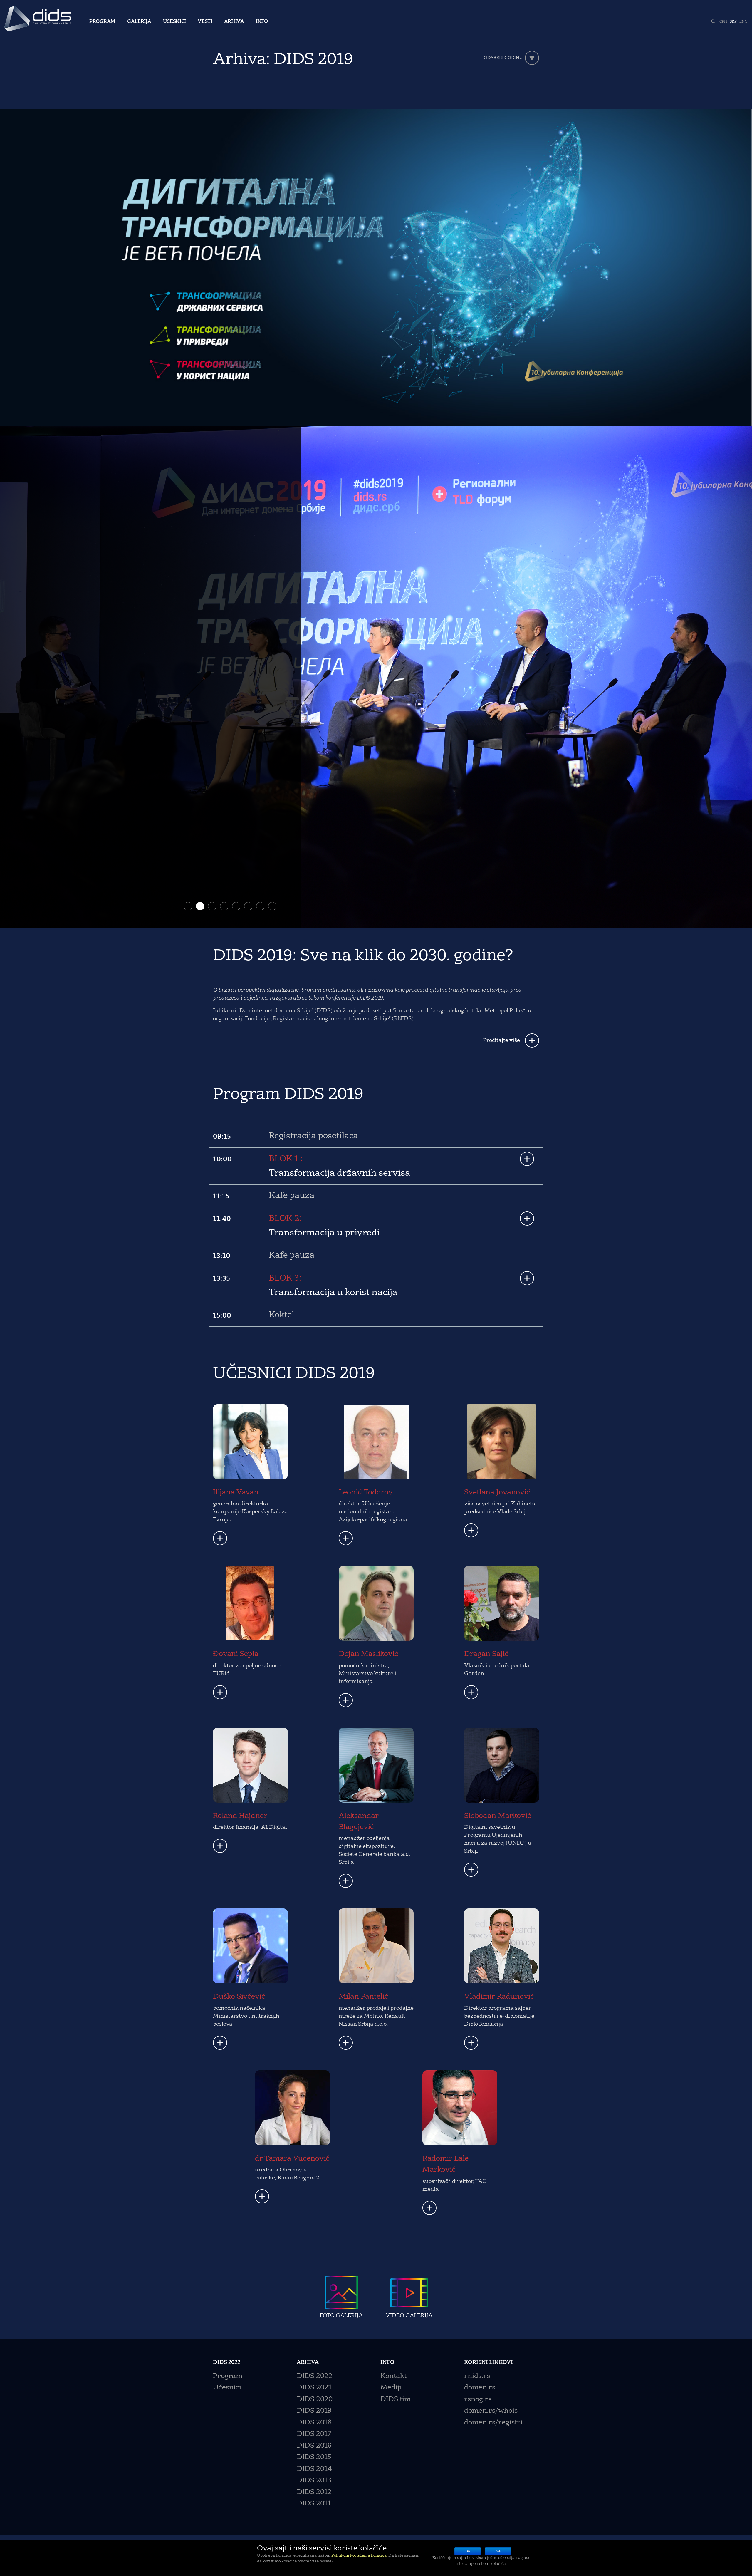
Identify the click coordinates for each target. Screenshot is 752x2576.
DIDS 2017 (314, 2434)
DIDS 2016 (314, 2445)
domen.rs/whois (491, 2410)
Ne (498, 2551)
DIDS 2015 (314, 2457)
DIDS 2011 (314, 2503)
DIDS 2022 (315, 2376)
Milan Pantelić (364, 1996)
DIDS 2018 (314, 2422)
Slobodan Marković (498, 1816)
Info (262, 22)
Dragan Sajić (486, 1654)
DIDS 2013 (314, 2480)
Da (468, 2551)
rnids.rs (477, 2376)
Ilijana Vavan (236, 1492)
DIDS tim (396, 2399)
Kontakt (393, 2376)
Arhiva (234, 22)
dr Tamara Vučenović (292, 2158)
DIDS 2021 (314, 2387)
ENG (743, 22)
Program (102, 22)
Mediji (391, 2387)
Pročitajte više (501, 1040)
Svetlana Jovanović (497, 1492)
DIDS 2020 (315, 2399)
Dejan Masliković (369, 1654)
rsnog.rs (478, 2399)
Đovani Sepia (236, 1654)
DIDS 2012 (314, 2492)
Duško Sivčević (239, 1996)
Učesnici (175, 22)
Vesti (205, 22)
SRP (733, 22)
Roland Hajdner (240, 1816)
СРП (723, 22)
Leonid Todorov (366, 1492)
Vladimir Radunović (499, 1996)
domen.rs (480, 2387)
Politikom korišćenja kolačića (359, 2556)
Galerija (139, 22)
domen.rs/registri (493, 2422)
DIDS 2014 (314, 2469)
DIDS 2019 (314, 2410)
